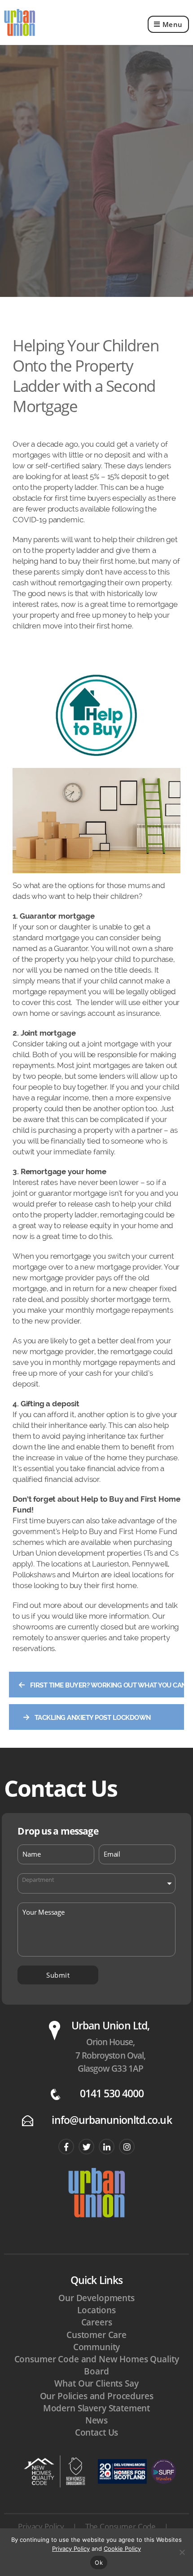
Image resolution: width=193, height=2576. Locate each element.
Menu (173, 24)
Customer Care (96, 2335)
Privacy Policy (41, 2526)
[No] (182, 2552)
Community (97, 2347)
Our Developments (96, 2298)
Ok (99, 2563)
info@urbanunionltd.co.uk (112, 2120)
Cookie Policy (122, 2549)
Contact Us (97, 2432)
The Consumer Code (121, 2526)
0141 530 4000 (112, 2094)
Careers (97, 2322)
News (96, 2420)
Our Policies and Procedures (97, 2396)
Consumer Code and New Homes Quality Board (97, 2365)
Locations (96, 2310)
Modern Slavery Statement (96, 2408)
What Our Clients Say (96, 2383)
